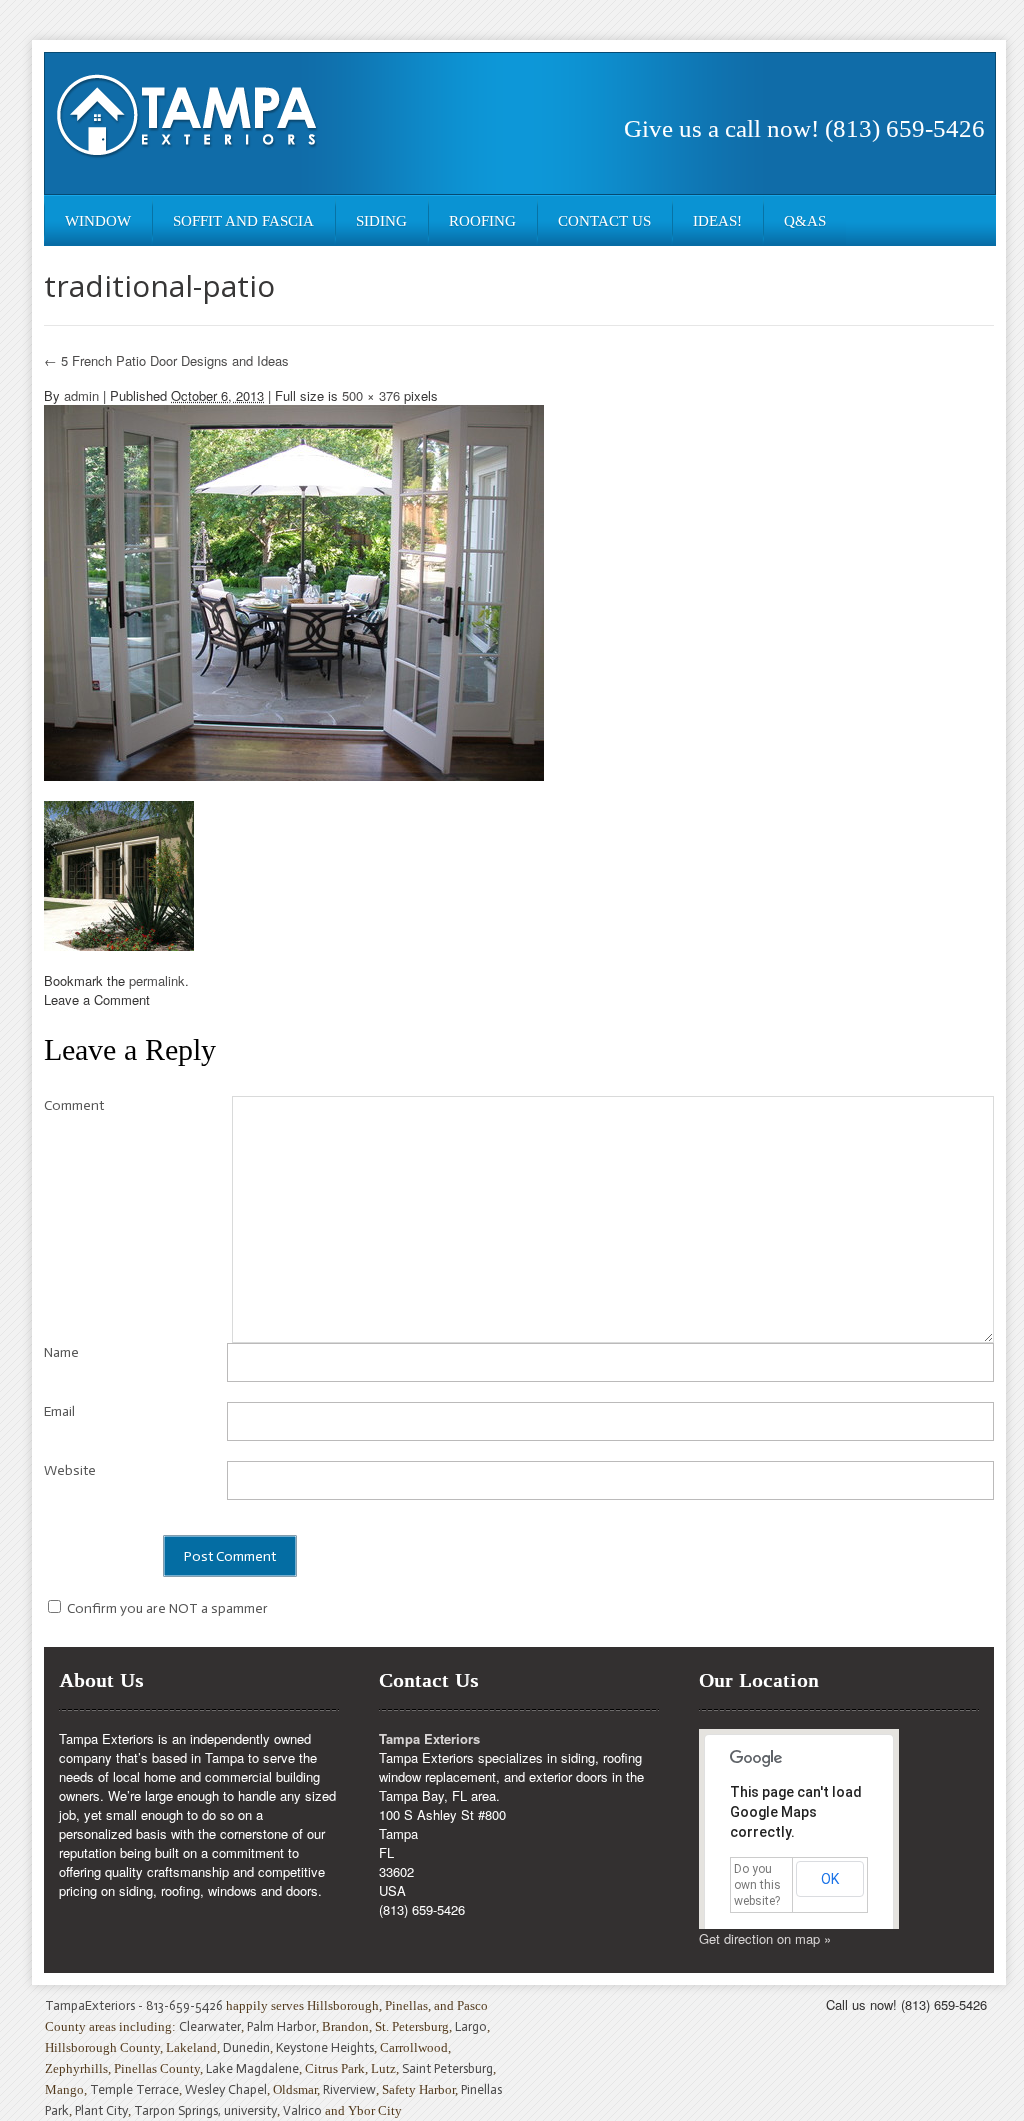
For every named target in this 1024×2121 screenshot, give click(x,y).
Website (70, 1470)
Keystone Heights (325, 2047)
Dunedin (246, 2047)
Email (59, 1411)
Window (98, 221)
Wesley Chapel (226, 2089)
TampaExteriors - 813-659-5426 (134, 2005)
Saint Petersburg (447, 2068)
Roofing (482, 221)
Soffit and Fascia (243, 221)
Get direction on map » (765, 1938)
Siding (381, 221)
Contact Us (604, 221)
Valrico (302, 2110)
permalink (157, 980)
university (250, 2110)
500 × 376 (371, 395)
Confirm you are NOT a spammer (166, 1608)
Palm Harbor (281, 2026)
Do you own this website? (757, 1885)
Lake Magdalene (252, 2068)
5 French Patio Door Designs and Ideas (166, 360)
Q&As (805, 221)
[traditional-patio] (294, 590)
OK (830, 1879)
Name (61, 1352)
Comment (74, 1105)
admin (81, 395)
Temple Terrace (134, 2089)
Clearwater (210, 2026)
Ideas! (717, 221)
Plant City (101, 2110)
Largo (471, 2026)
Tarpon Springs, (179, 2110)
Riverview (349, 2089)
